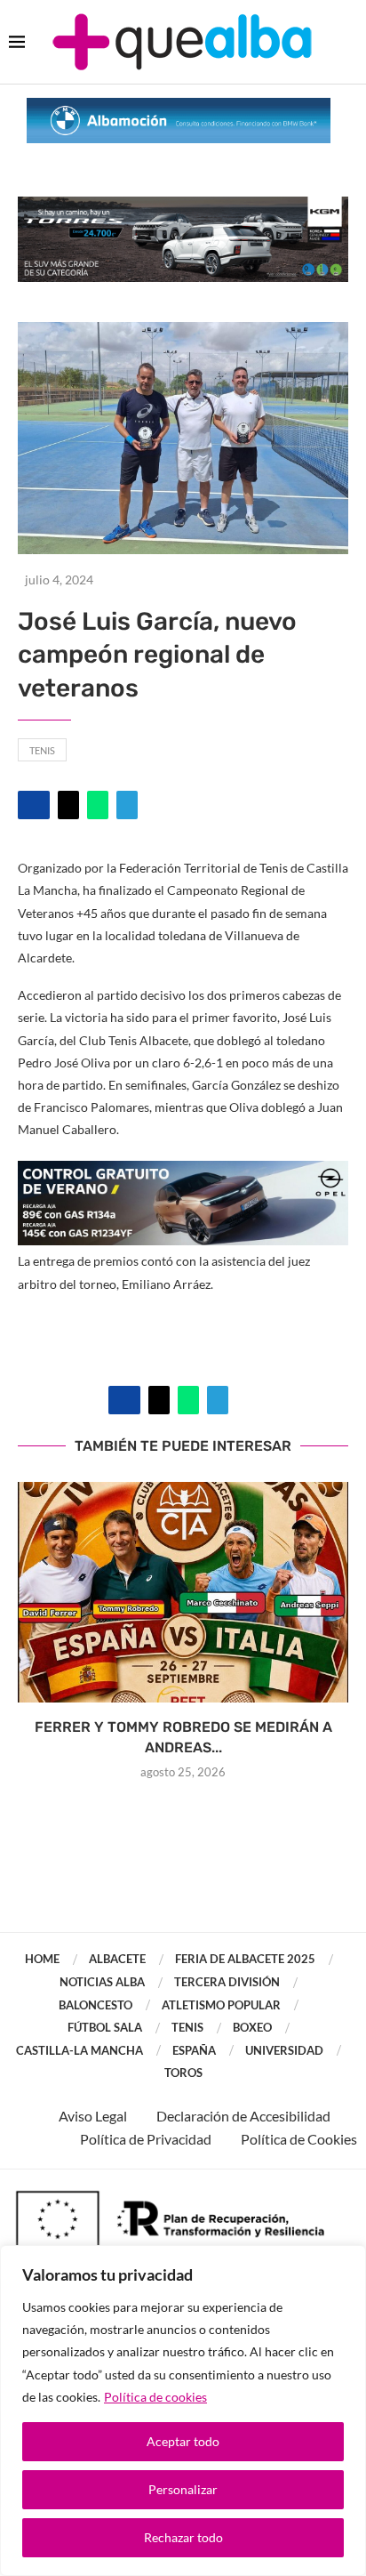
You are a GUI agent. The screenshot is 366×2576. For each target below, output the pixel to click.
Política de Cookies (299, 2139)
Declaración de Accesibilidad (243, 2116)
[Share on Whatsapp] (98, 805)
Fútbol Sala (105, 2027)
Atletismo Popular (221, 2005)
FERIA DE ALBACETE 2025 (245, 1959)
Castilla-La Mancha (80, 2050)
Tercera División (227, 1982)
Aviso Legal (93, 2116)
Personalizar (183, 2489)
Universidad (284, 2050)
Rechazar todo (183, 2537)
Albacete (117, 1959)
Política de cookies (155, 2397)
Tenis (42, 750)
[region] (183, 2411)
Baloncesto (95, 2005)
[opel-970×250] (183, 1173)
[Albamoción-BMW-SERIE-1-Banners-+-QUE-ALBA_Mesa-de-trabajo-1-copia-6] (179, 106)
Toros (183, 2073)
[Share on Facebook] (34, 805)
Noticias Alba (102, 1982)
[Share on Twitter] (68, 805)
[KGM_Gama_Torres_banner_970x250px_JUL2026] (183, 205)
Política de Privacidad (146, 2139)
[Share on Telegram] (127, 805)
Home (42, 1959)
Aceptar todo (183, 2441)
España (194, 2050)
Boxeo (252, 2027)
